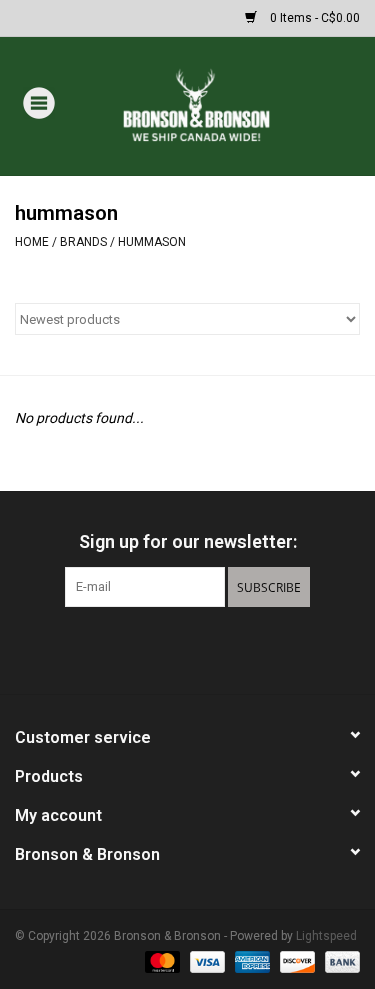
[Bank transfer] (339, 961)
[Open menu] (39, 102)
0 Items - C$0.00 (313, 18)
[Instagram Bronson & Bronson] (223, 648)
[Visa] (205, 961)
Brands (83, 242)
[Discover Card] (295, 961)
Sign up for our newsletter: (188, 541)
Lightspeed (326, 936)
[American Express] (250, 961)
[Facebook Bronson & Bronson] (153, 648)
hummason (152, 242)
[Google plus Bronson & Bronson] (188, 648)
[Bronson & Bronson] (226, 105)
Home (32, 242)
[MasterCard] (160, 961)
